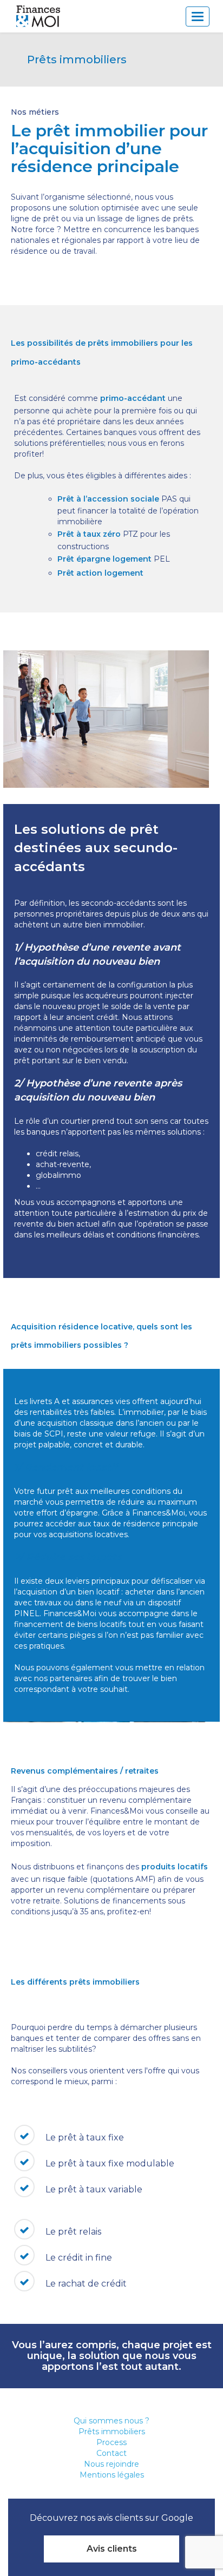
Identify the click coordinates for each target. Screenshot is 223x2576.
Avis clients (112, 2549)
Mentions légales (112, 2475)
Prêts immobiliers (112, 2432)
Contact (111, 2453)
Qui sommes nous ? (111, 2421)
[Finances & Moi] (39, 16)
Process (111, 2442)
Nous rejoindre (111, 2464)
